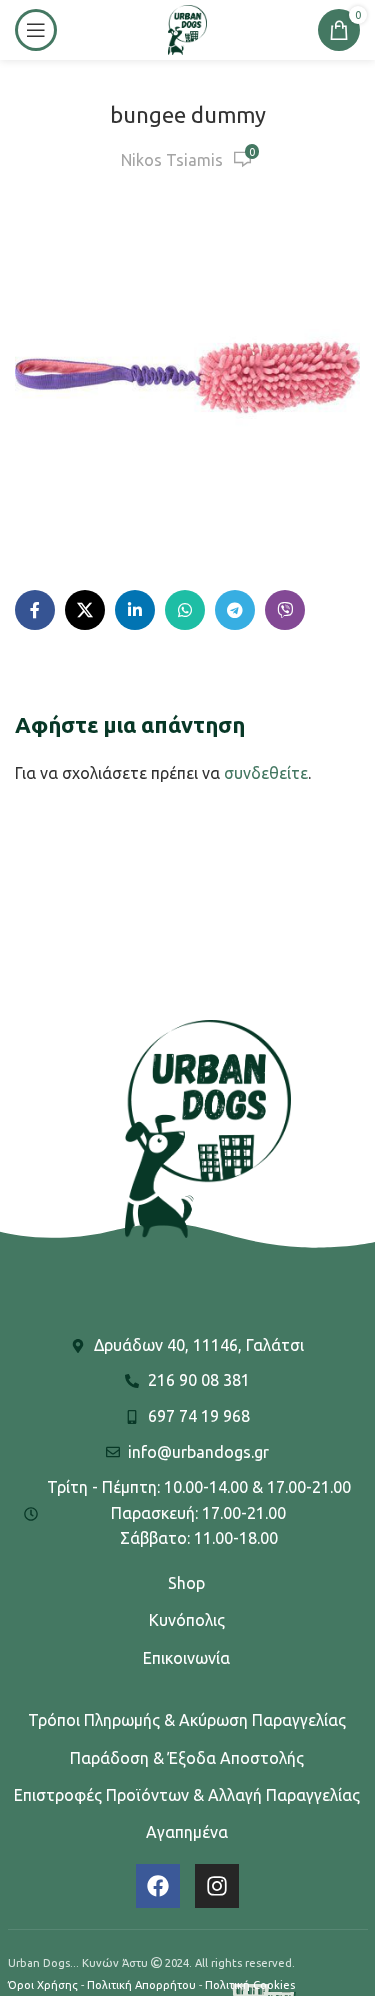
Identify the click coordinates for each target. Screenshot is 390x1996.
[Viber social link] (285, 610)
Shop (186, 1583)
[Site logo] (187, 28)
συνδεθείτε (266, 773)
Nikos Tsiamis (172, 160)
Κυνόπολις (187, 1620)
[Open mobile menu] (36, 30)
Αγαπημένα (187, 1832)
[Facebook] (158, 1886)
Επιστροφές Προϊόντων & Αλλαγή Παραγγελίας (187, 1795)
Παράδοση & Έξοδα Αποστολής (187, 1758)
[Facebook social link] (35, 610)
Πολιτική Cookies (250, 1985)
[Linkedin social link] (135, 610)
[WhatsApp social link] (185, 610)
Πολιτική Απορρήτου (141, 1985)
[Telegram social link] (235, 610)
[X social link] (85, 610)
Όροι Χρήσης (43, 1985)
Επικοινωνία (186, 1658)
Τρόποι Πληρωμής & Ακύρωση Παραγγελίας (187, 1720)
